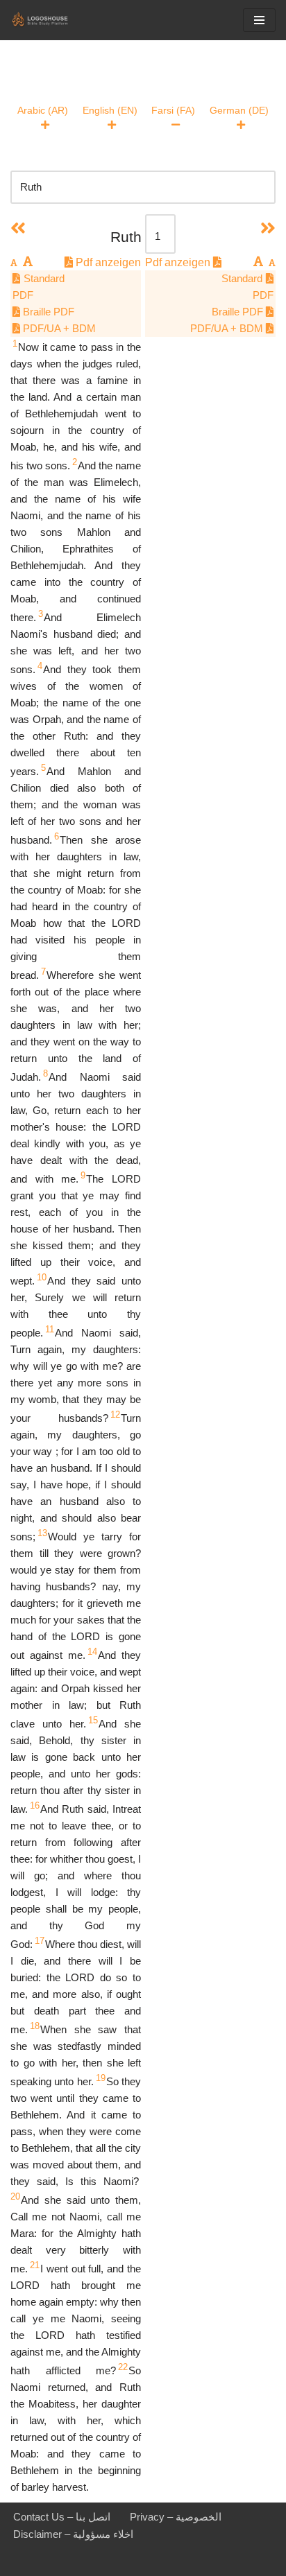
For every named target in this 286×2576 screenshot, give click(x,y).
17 (40, 1941)
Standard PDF (39, 287)
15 (93, 1720)
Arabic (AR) (43, 110)
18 (35, 2026)
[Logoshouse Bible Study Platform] (52, 20)
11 (50, 1329)
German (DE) (239, 110)
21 (35, 2265)
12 (115, 1415)
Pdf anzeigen (107, 262)
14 (92, 1652)
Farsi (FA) (173, 110)
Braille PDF (47, 312)
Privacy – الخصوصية (176, 2517)
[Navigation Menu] (259, 20)
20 (15, 2196)
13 (42, 1533)
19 (101, 2078)
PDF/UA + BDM (58, 328)
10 (42, 1277)
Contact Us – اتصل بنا (62, 2517)
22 (123, 2367)
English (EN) (110, 110)
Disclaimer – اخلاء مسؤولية (73, 2534)
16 (35, 1805)
